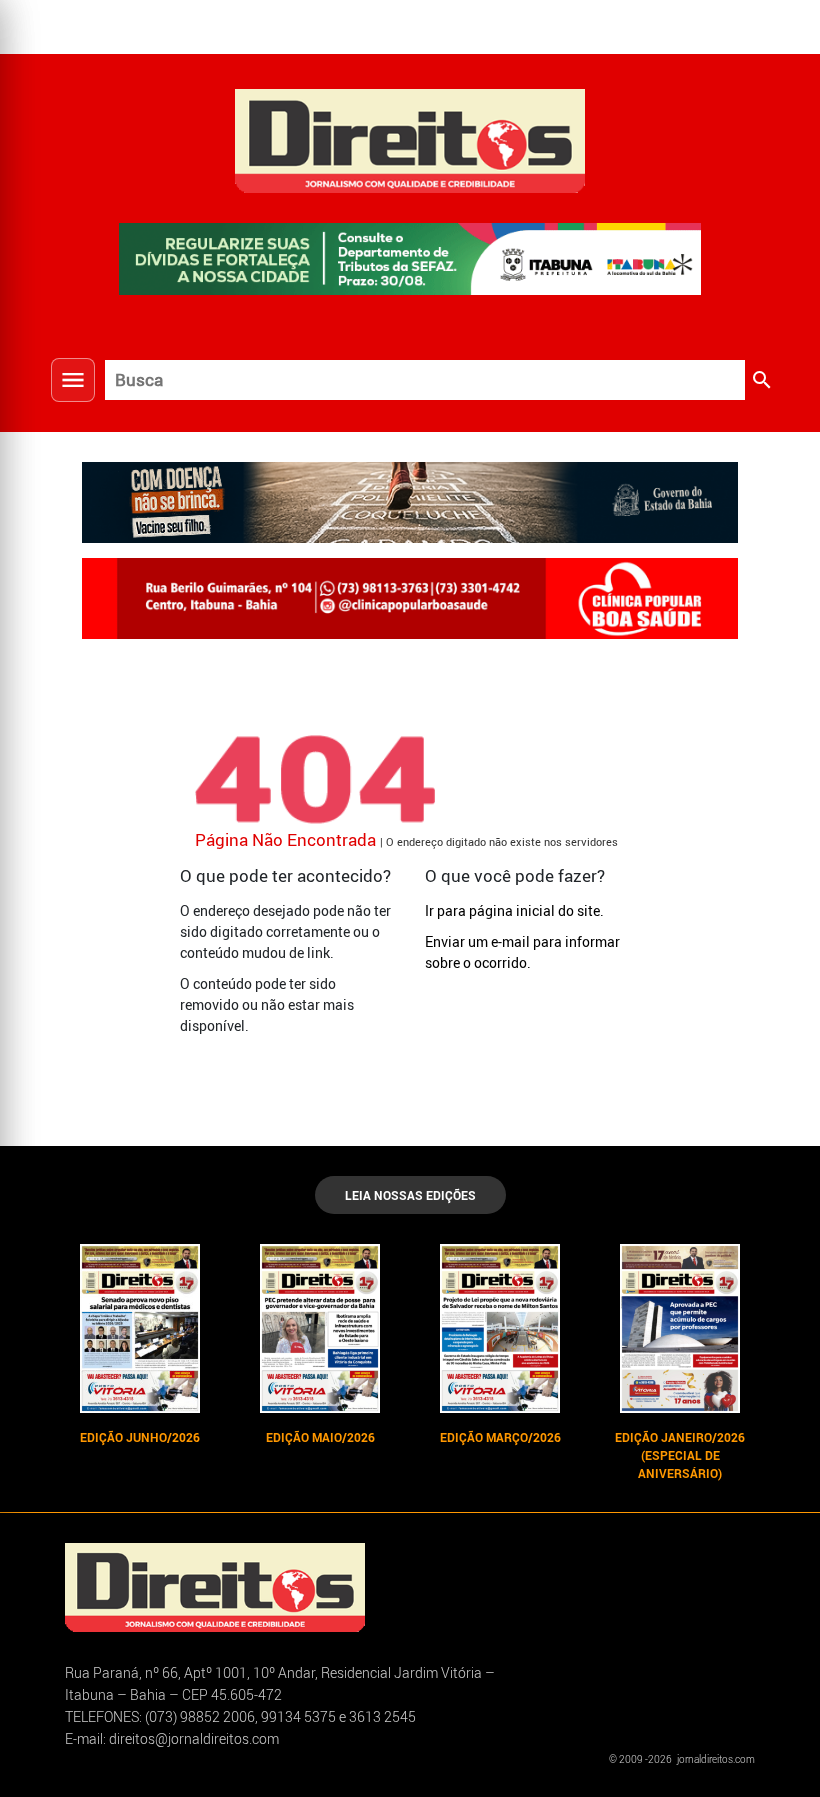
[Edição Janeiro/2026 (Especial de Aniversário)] (680, 1329)
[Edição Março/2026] (500, 1329)
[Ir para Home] (410, 138)
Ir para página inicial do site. (514, 910)
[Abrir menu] (73, 380)
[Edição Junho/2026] (140, 1329)
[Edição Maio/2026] (320, 1329)
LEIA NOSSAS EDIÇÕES (410, 1195)
